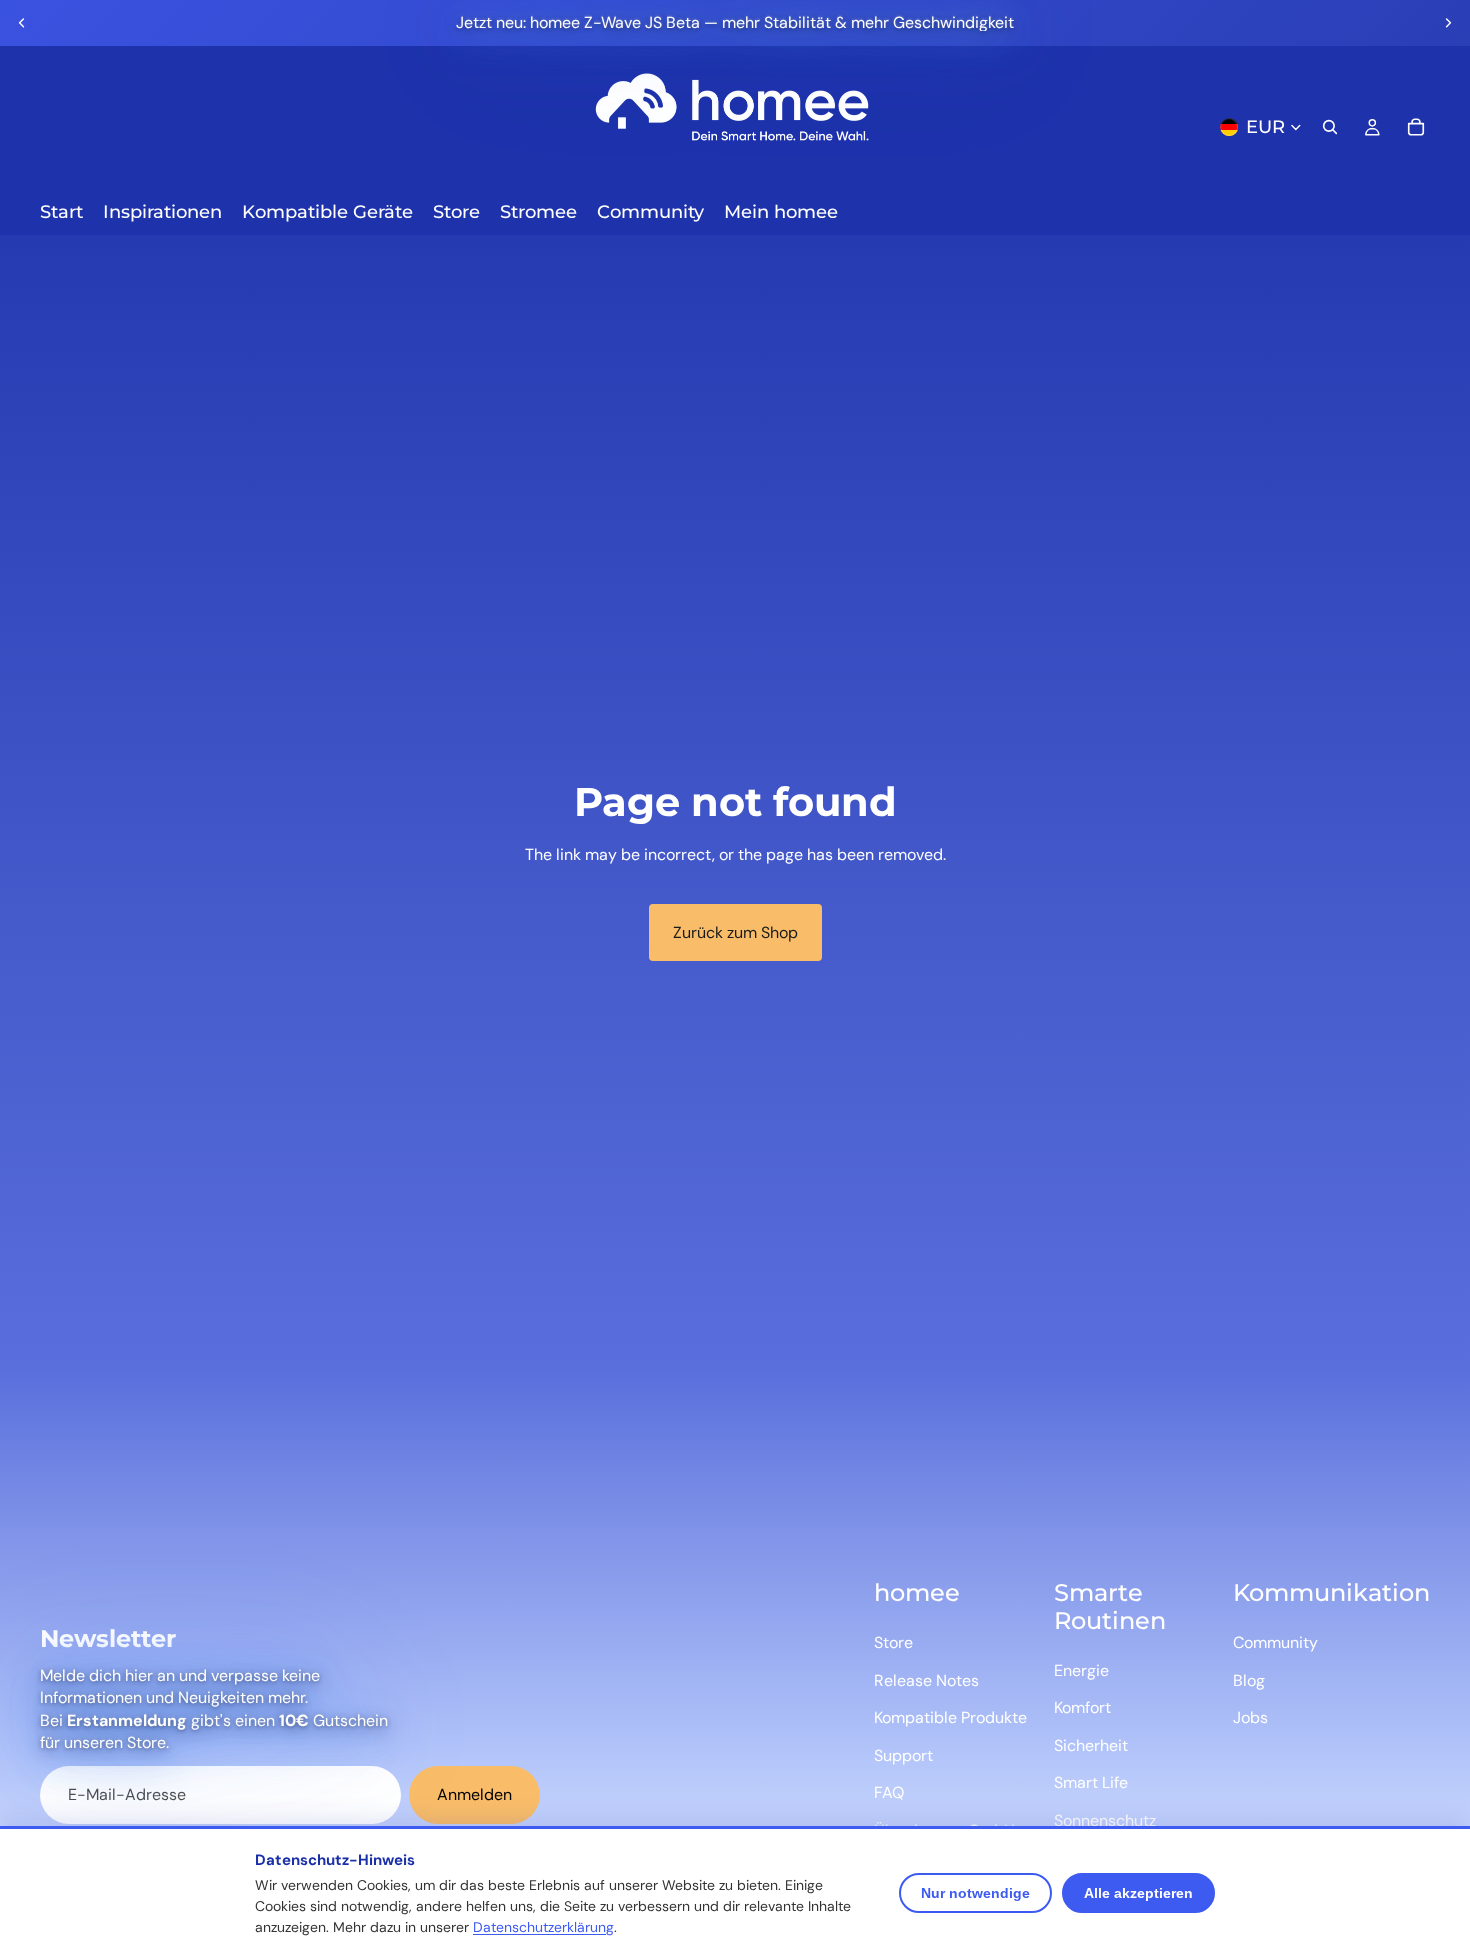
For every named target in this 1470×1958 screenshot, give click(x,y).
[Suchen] (1330, 127)
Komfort (1082, 1707)
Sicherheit (1091, 1745)
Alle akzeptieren (1138, 1893)
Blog (1249, 1680)
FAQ (889, 1792)
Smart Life (1091, 1782)
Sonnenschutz (1105, 1820)
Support (903, 1755)
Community (1275, 1642)
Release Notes (926, 1680)
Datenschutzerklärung (543, 1927)
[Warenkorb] (1416, 127)
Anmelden (474, 1794)
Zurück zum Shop (735, 932)
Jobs (1250, 1717)
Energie (1081, 1670)
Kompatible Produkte (950, 1717)
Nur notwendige (975, 1893)
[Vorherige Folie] (22, 23)
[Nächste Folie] (1448, 23)
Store (893, 1642)
